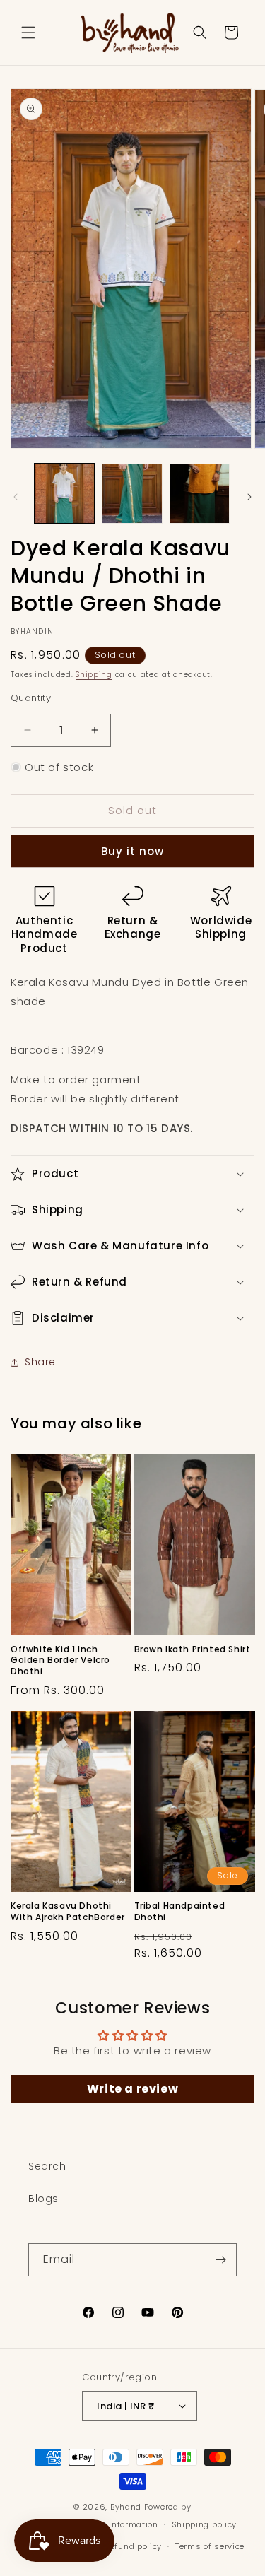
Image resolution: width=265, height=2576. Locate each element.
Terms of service (210, 2546)
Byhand (126, 2507)
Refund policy (133, 2546)
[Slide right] (249, 497)
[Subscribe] (220, 2260)
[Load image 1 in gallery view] (65, 494)
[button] (28, 33)
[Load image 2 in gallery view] (132, 494)
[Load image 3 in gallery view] (200, 494)
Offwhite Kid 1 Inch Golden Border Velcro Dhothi (60, 1660)
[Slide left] (16, 497)
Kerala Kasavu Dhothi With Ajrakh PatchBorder (68, 1911)
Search (47, 2166)
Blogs (43, 2199)
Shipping (94, 675)
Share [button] (40, 1362)
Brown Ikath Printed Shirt (193, 1649)
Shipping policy (205, 2524)
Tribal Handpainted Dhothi (180, 1911)
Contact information (116, 2524)
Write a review (132, 2089)
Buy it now (132, 851)
